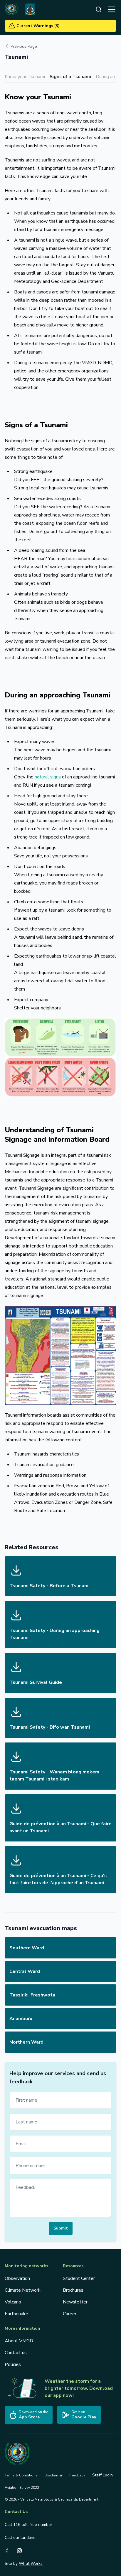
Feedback (77, 2475)
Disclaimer (53, 2475)
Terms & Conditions (21, 2475)
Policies (13, 2364)
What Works (31, 2563)
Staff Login (102, 2475)
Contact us (16, 2353)
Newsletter (75, 2302)
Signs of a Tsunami (70, 77)
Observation (17, 2278)
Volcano (13, 2302)
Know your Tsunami (25, 77)
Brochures (73, 2290)
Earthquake (16, 2314)
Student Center (79, 2278)
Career (70, 2314)
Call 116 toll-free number (28, 2525)
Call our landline (20, 2538)
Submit (61, 2228)
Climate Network (23, 2290)
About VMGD (19, 2341)
